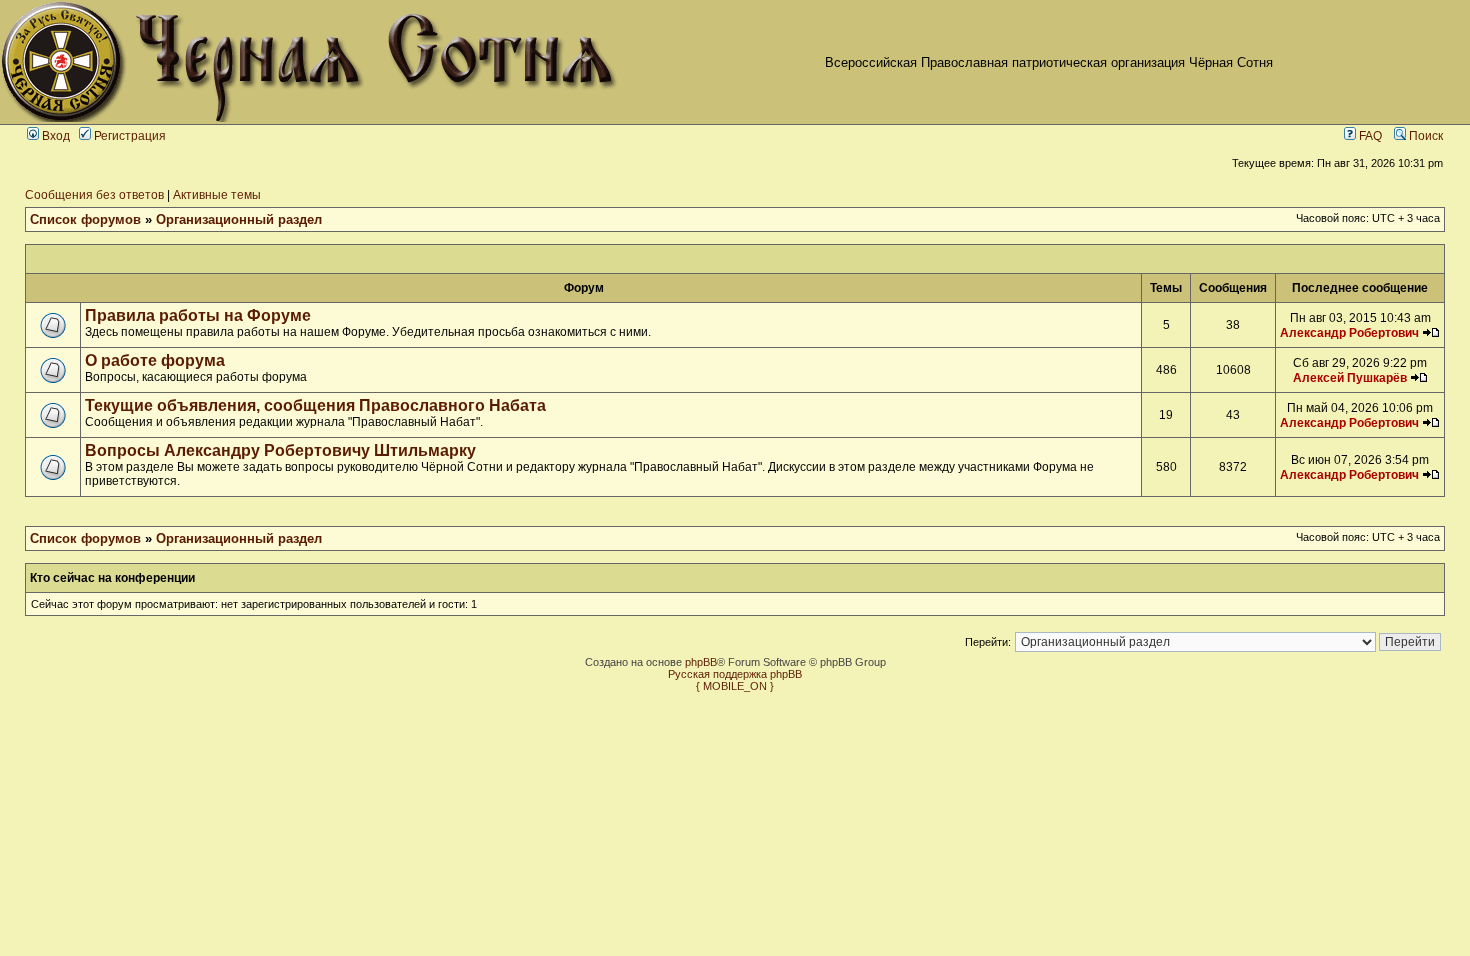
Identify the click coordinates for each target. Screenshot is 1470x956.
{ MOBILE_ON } (735, 686)
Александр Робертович (1349, 333)
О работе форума (155, 360)
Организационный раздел (239, 219)
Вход (54, 136)
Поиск (1424, 136)
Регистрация (128, 136)
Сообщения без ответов (94, 195)
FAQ (1369, 136)
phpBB (701, 662)
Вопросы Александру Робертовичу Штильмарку (280, 450)
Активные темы (217, 195)
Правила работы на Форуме (198, 315)
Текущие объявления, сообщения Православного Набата (315, 405)
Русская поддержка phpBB (735, 674)
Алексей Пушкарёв (1350, 378)
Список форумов (85, 219)
